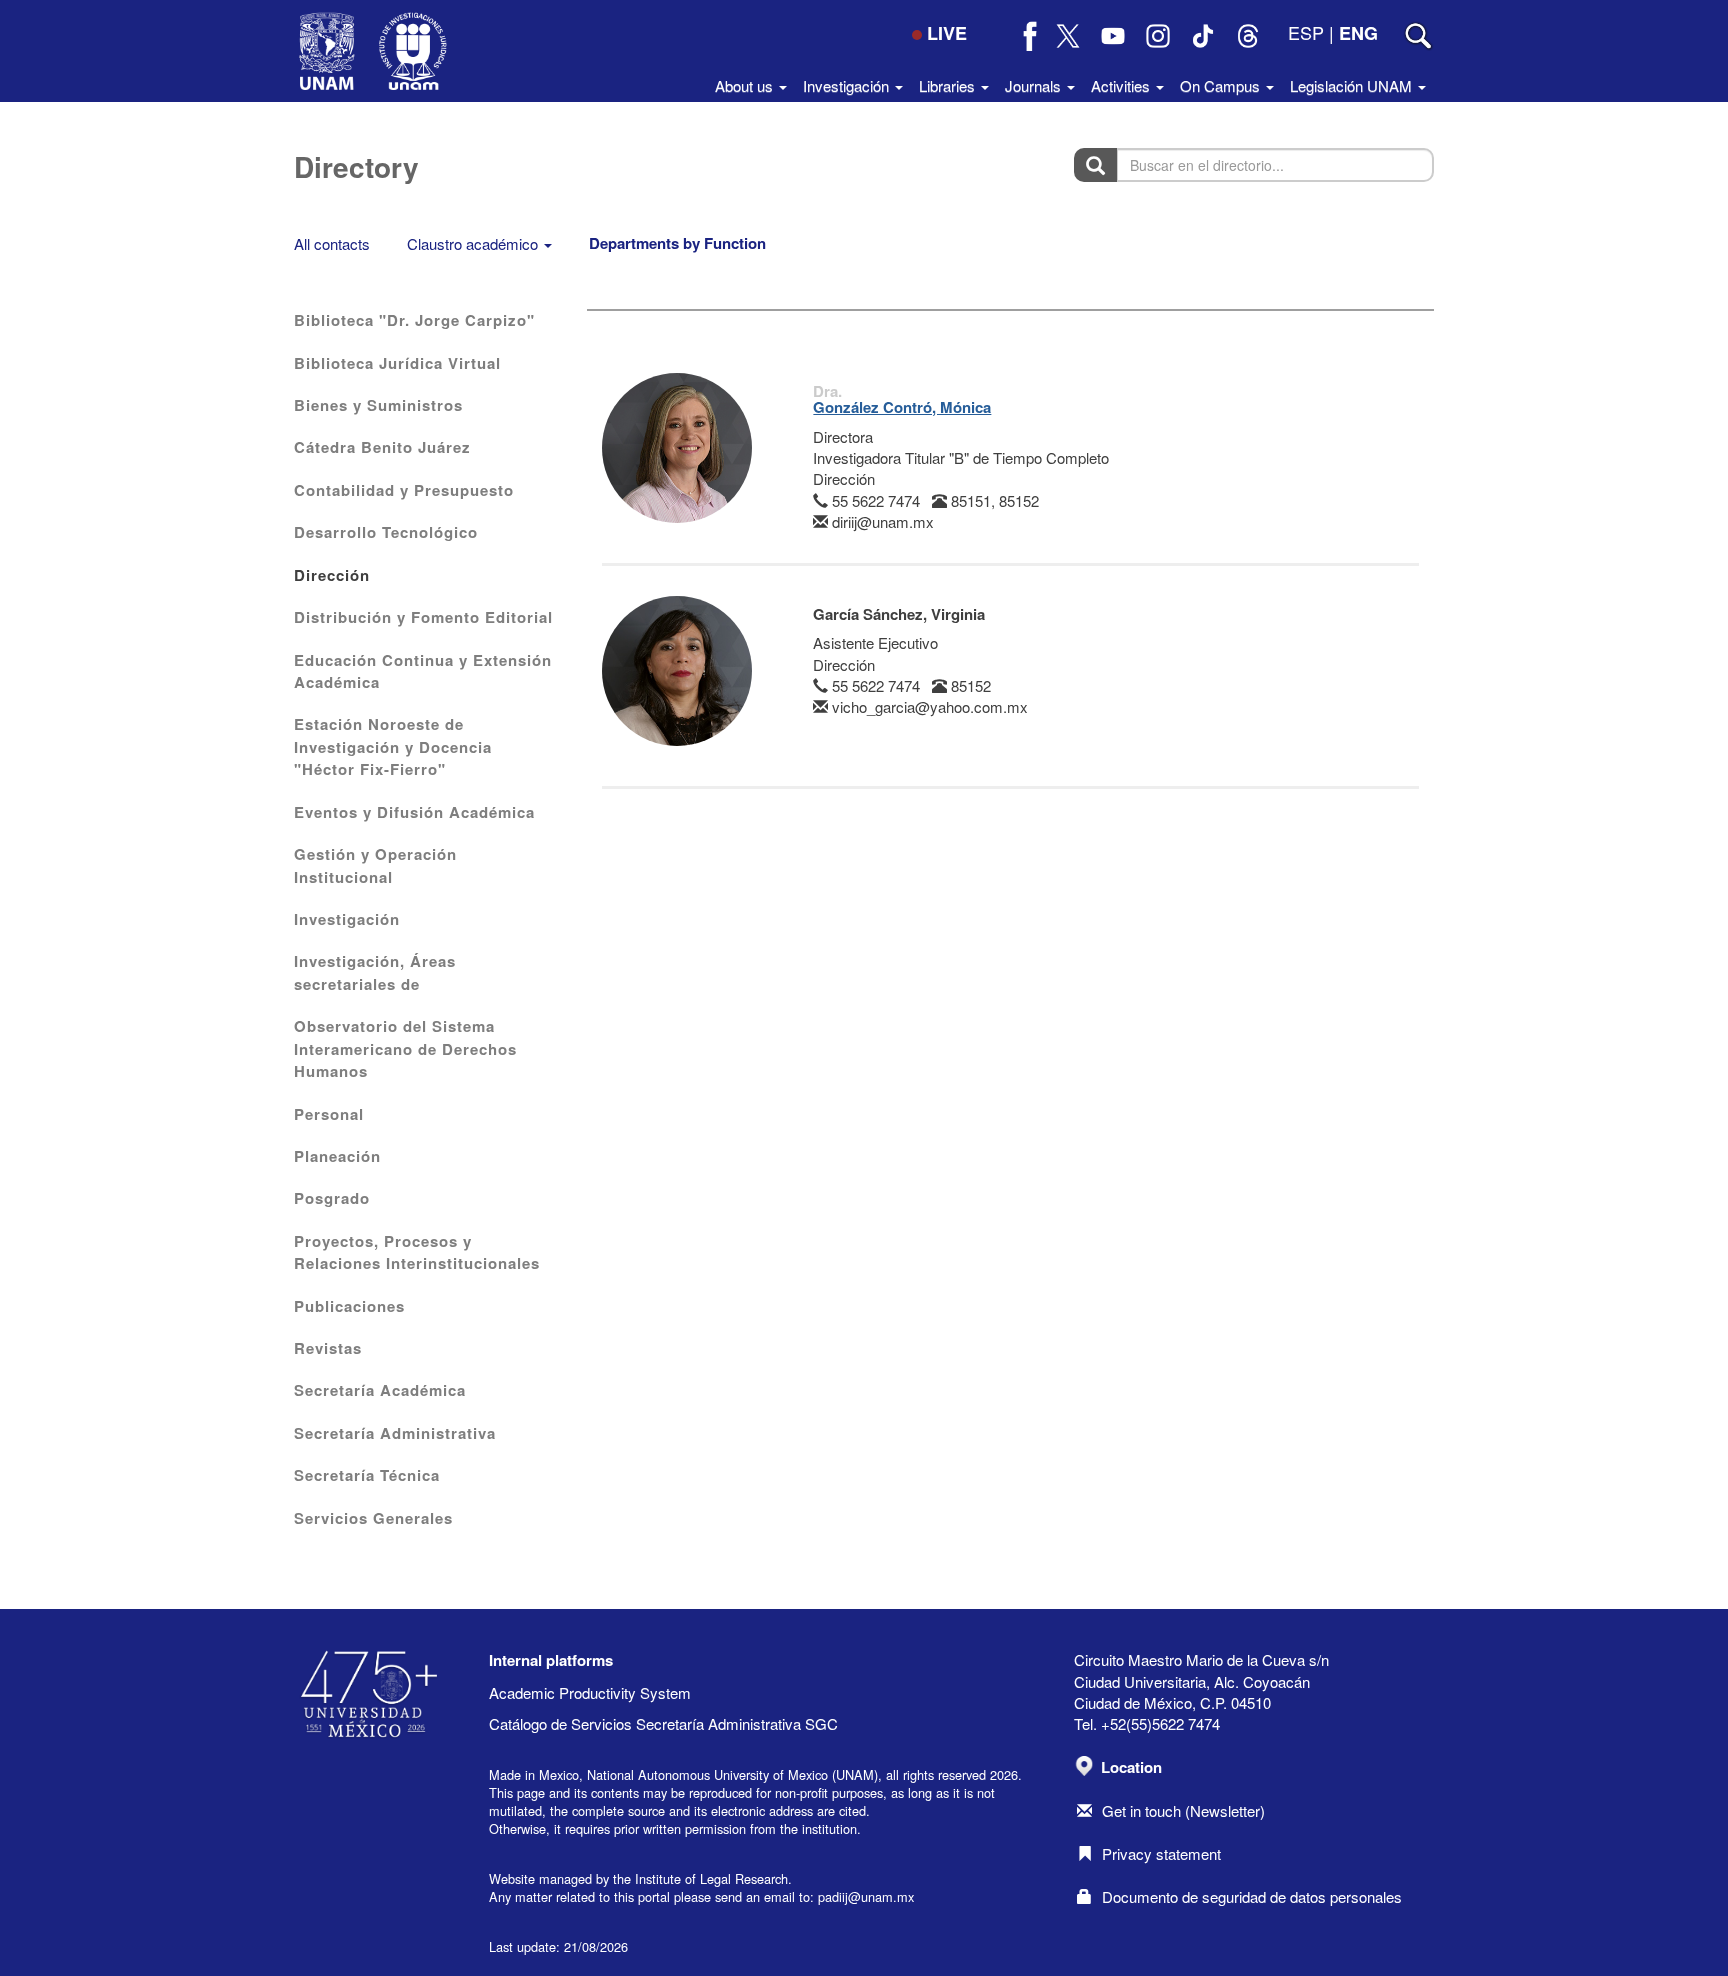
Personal (329, 1114)
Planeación (337, 1156)
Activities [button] (1122, 85)
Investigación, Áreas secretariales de (375, 972)
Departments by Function (677, 243)
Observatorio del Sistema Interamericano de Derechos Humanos (405, 1048)
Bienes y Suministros (378, 405)
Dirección (332, 575)
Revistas (328, 1348)
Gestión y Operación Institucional (375, 865)
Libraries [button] (949, 85)
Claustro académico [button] (474, 243)
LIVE (947, 33)
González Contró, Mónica (902, 407)
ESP (1306, 32)
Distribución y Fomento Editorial (423, 617)
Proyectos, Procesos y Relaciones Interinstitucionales (417, 1252)
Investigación (347, 919)
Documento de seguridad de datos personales (1252, 1896)
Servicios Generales (373, 1518)
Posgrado (332, 1198)
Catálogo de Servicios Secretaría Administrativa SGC (663, 1723)
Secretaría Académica (380, 1390)
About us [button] (746, 85)
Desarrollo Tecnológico (386, 532)
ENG (1358, 33)
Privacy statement (1161, 1853)
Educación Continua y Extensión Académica (423, 671)
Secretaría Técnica (367, 1475)
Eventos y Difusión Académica (414, 812)
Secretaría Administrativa (395, 1433)
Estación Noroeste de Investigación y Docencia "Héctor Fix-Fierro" (393, 746)
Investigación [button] (848, 85)
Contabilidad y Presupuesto (404, 490)
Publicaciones (349, 1306)
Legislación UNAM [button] (1353, 85)
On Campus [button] (1222, 85)
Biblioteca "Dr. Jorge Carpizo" (414, 320)
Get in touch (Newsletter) (1183, 1810)
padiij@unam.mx (866, 1896)
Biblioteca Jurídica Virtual (397, 363)
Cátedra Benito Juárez (382, 447)
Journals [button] (1035, 85)
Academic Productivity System (590, 1692)
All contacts (332, 243)
